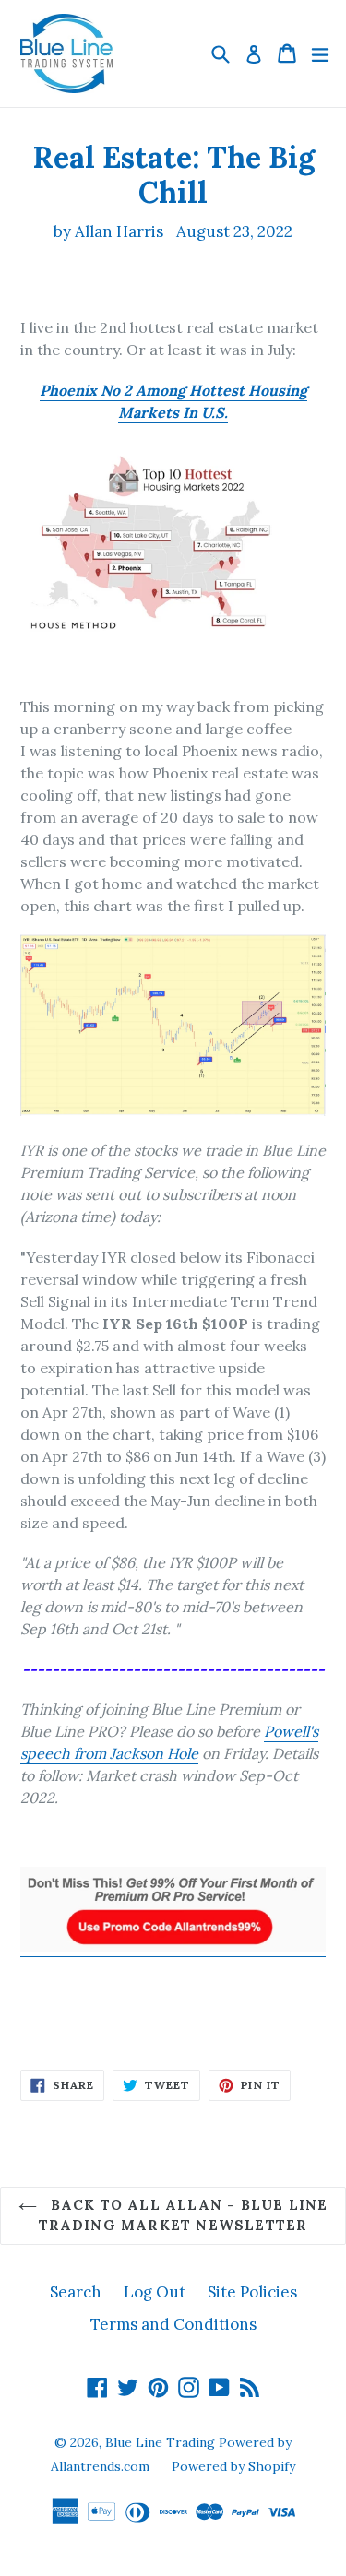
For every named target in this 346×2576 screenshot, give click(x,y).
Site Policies (252, 2292)
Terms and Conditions (173, 2324)
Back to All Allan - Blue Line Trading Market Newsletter (184, 2215)
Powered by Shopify (233, 2466)
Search (76, 2292)
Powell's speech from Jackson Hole (169, 1742)
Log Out (155, 2292)
